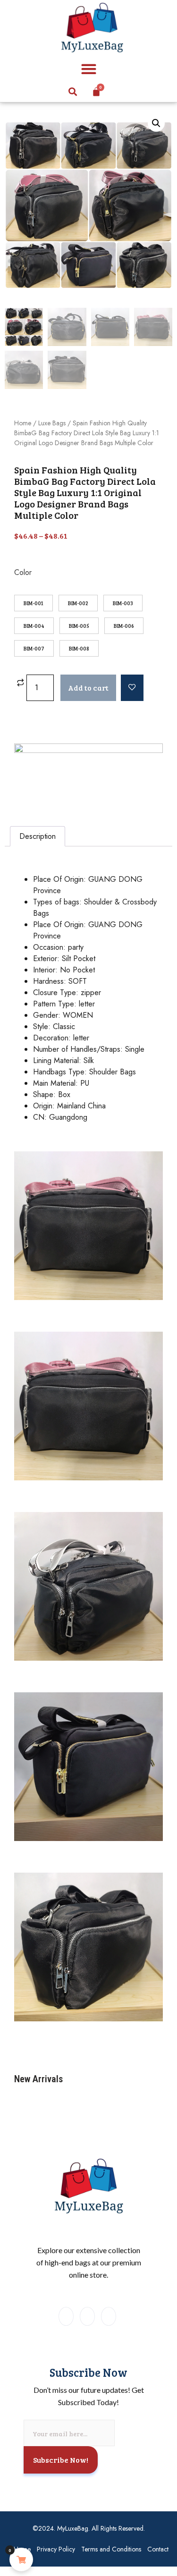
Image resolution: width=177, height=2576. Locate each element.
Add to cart (88, 688)
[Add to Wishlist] (132, 688)
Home (23, 423)
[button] (88, 69)
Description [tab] (38, 836)
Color (23, 573)
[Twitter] (109, 2316)
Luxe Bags (52, 423)
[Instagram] (87, 2316)
